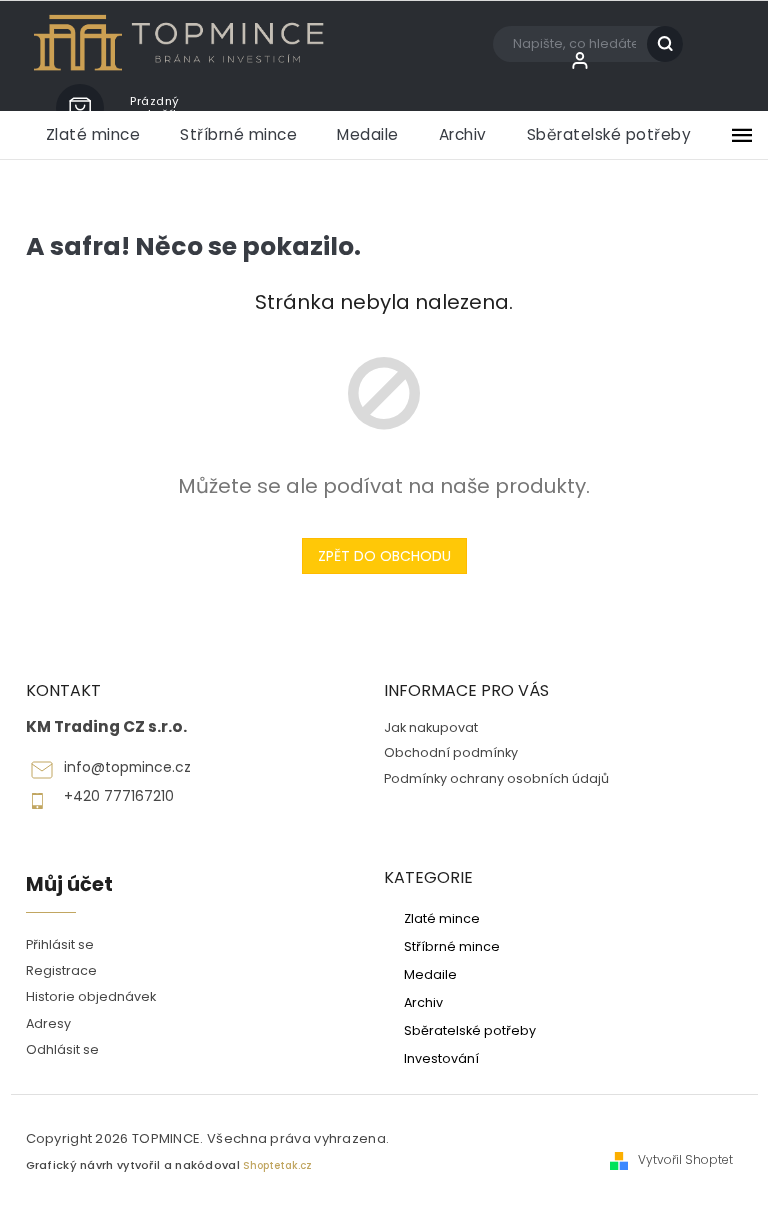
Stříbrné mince (452, 946)
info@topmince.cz (127, 767)
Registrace (61, 970)
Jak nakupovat (431, 727)
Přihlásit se (60, 944)
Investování (441, 1058)
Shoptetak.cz (277, 1165)
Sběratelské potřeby (470, 1030)
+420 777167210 (119, 796)
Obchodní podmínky (451, 752)
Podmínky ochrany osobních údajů (496, 778)
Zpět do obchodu (384, 556)
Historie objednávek (91, 996)
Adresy (48, 1023)
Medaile (430, 974)
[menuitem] (93, 135)
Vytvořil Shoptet (685, 1160)
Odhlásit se (62, 1049)
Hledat (672, 44)
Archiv (423, 1002)
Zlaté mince (442, 918)
